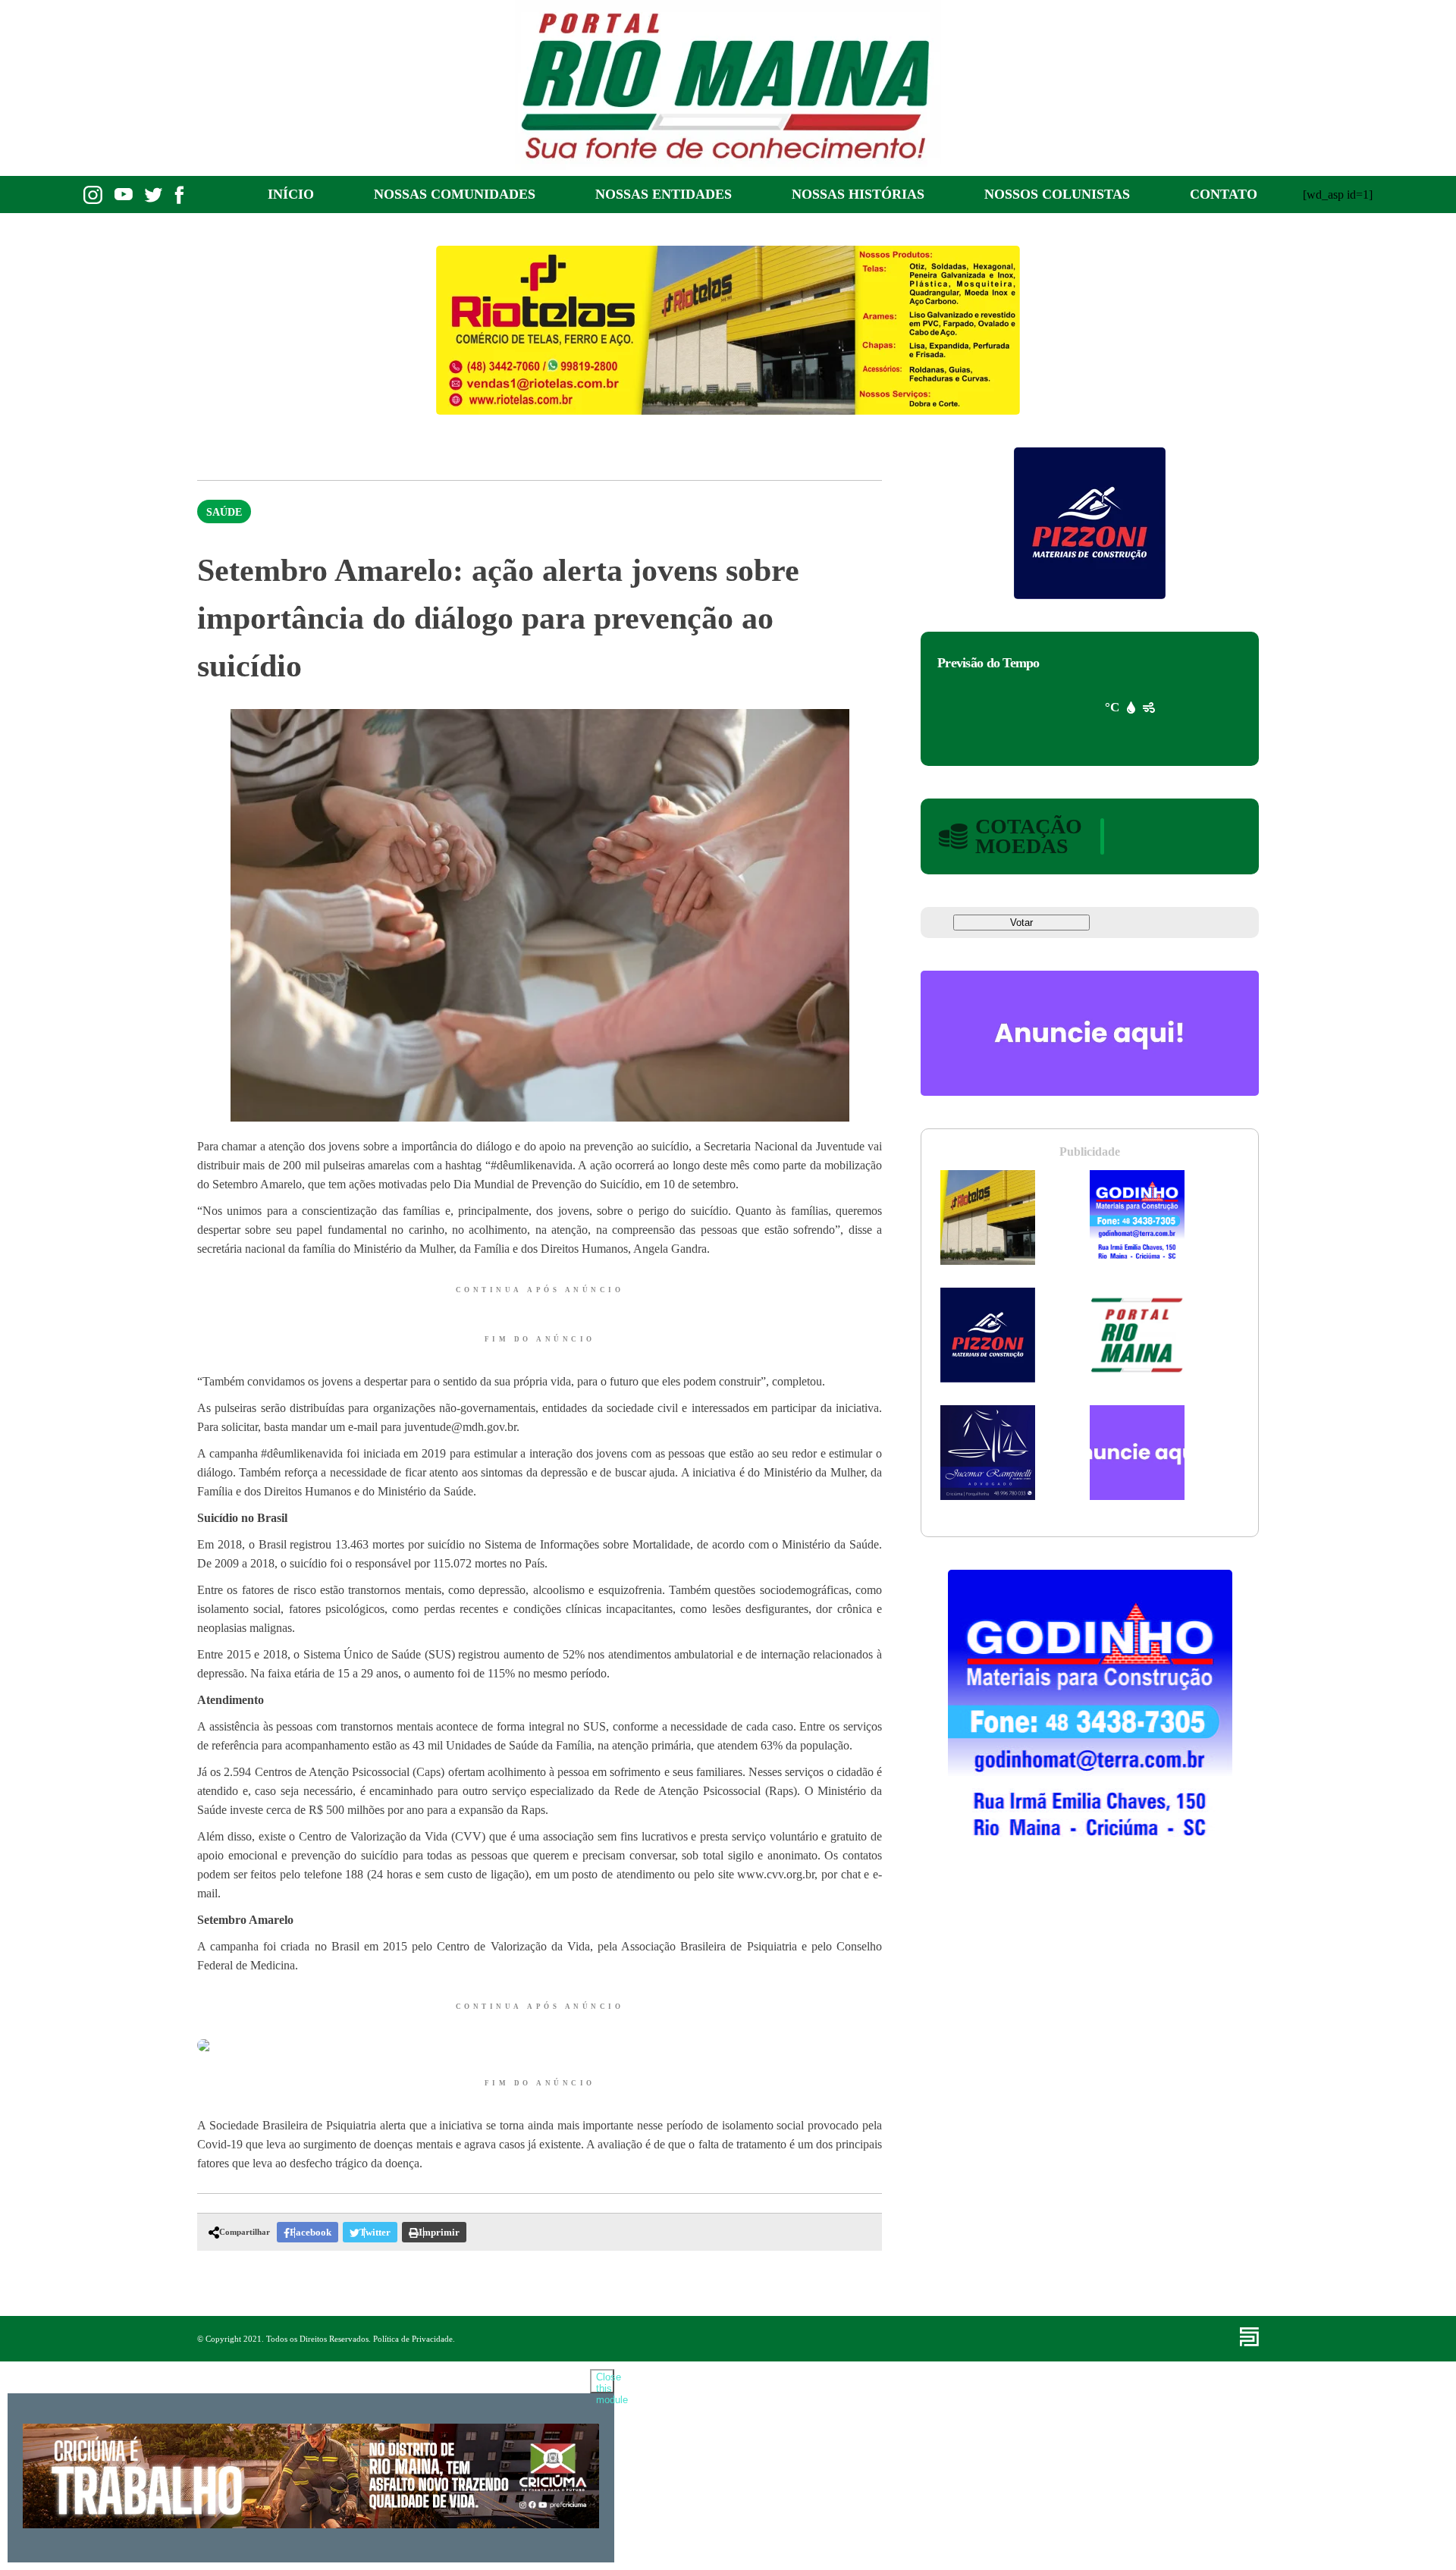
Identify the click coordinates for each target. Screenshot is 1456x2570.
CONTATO (1224, 194)
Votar (1021, 923)
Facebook (311, 2232)
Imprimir (439, 2232)
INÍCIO (291, 194)
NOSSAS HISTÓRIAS (858, 194)
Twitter (375, 2232)
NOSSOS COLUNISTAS (1057, 194)
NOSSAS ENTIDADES (664, 194)
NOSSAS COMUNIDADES (455, 194)
